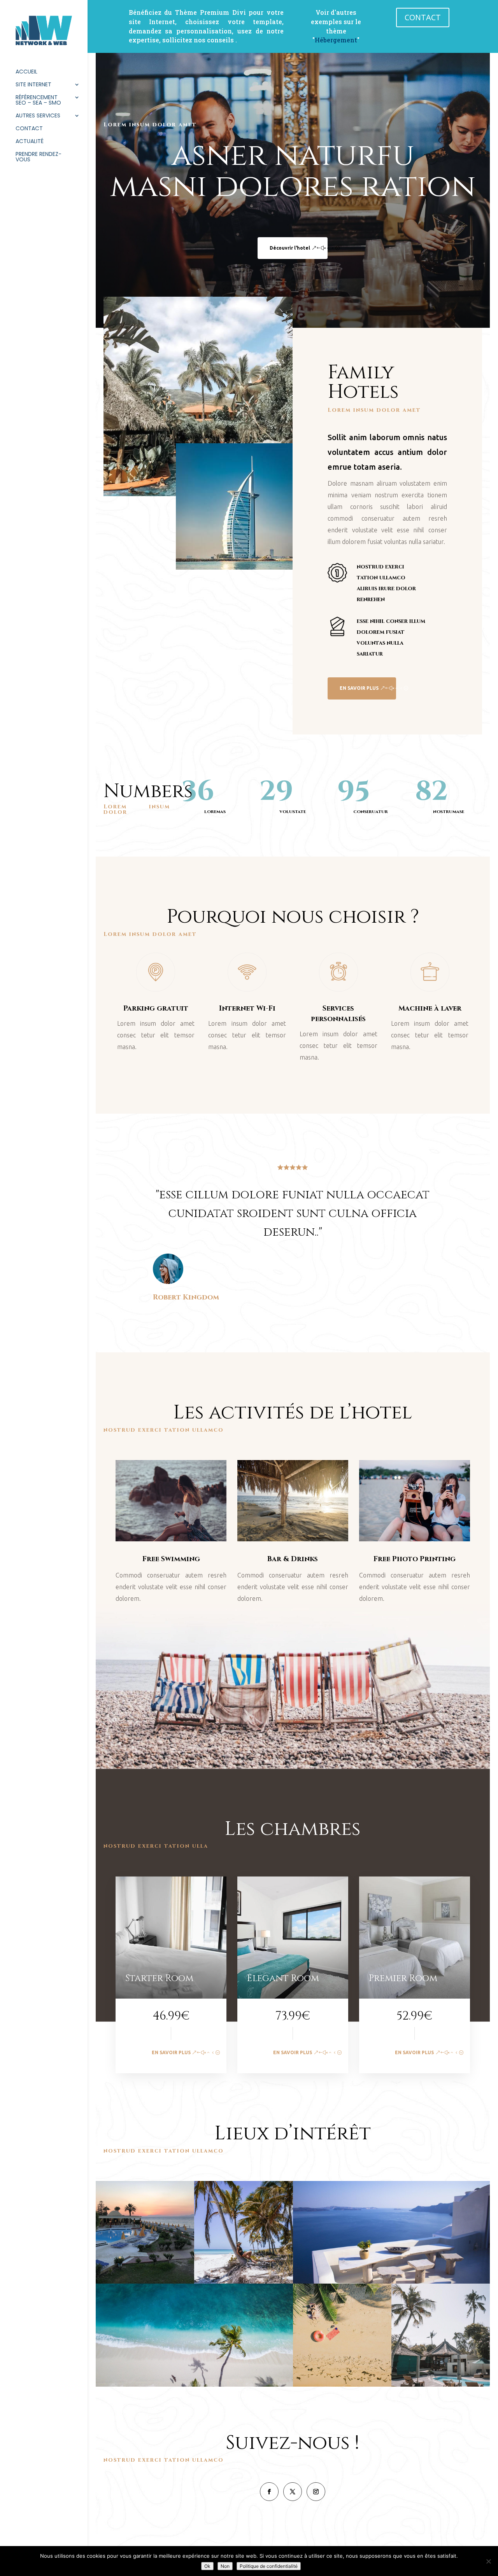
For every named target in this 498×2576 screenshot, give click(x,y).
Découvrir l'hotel (290, 248)
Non (225, 2566)
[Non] (488, 2561)
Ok (207, 2566)
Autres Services (38, 116)
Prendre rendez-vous (39, 157)
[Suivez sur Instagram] (316, 2492)
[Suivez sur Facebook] (269, 2492)
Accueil (26, 72)
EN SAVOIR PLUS (359, 688)
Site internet (33, 85)
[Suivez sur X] (293, 2492)
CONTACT (423, 17)
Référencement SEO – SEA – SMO (38, 101)
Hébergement (336, 40)
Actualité (30, 142)
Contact (29, 129)
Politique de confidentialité (269, 2566)
